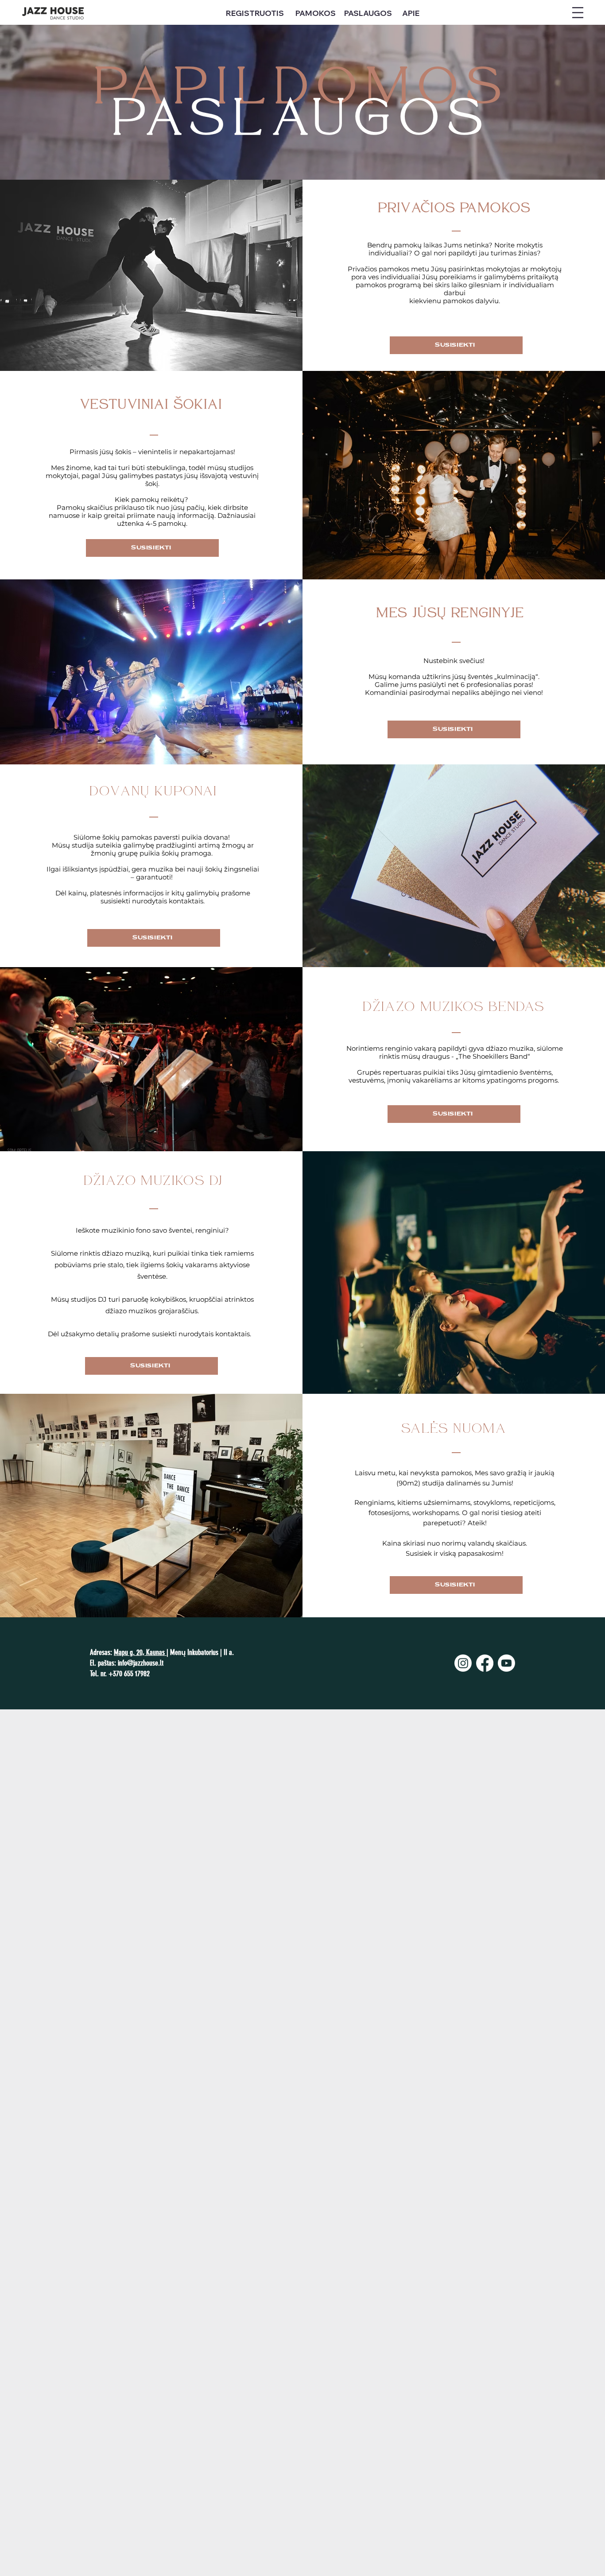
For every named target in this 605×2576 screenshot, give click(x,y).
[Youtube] (506, 1663)
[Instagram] (463, 1663)
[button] (578, 13)
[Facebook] (485, 1663)
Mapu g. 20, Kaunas (140, 1652)
